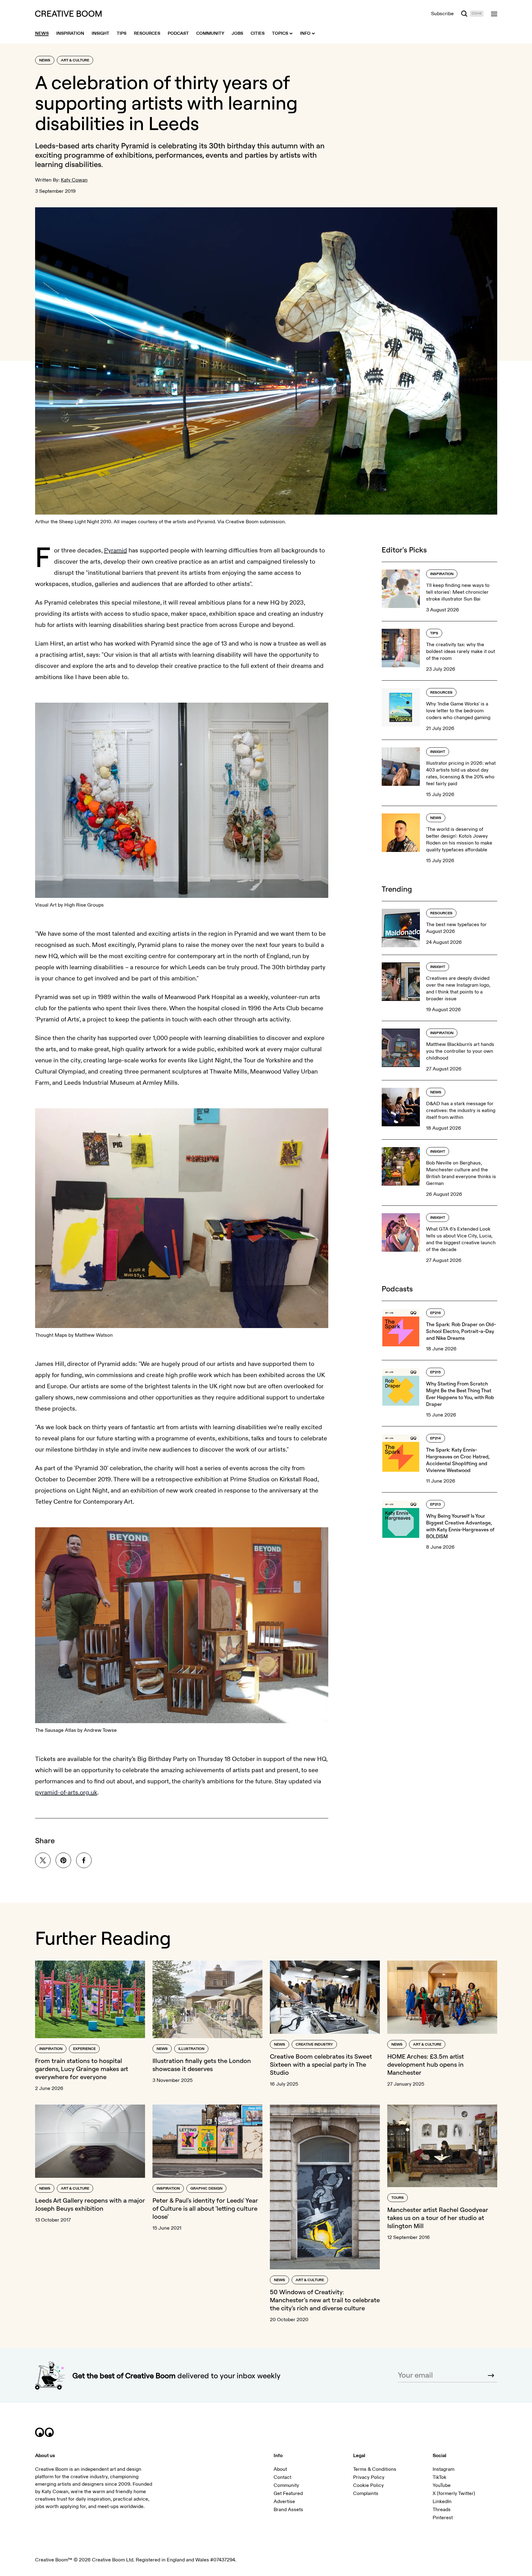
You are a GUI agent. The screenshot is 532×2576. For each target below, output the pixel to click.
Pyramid (135, 146)
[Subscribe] (491, 2376)
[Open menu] (494, 14)
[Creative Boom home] (68, 14)
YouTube (442, 2485)
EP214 (436, 1438)
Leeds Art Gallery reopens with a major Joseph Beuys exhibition (90, 2204)
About (280, 2469)
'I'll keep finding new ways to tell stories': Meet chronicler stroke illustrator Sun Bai (458, 592)
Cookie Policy (368, 2485)
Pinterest (443, 2518)
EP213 (435, 1504)
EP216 (435, 1313)
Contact (282, 2477)
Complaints (366, 2493)
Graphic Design (206, 2189)
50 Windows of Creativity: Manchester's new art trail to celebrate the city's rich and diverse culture (325, 2300)
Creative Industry (314, 2045)
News (45, 60)
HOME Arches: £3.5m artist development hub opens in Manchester (426, 2064)
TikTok (439, 2477)
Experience (84, 2049)
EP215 (435, 1372)
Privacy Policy (369, 2477)
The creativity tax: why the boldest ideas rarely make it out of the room (461, 651)
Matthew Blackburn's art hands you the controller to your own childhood (460, 1051)
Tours (398, 2198)
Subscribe (442, 14)
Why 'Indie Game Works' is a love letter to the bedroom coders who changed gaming (458, 711)
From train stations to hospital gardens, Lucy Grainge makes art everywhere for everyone (82, 2069)
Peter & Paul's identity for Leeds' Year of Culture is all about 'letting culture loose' (205, 2208)
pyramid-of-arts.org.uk (66, 1792)
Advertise (284, 2502)
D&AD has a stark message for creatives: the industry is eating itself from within (461, 1110)
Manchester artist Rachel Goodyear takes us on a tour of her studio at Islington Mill (438, 2218)
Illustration (191, 2049)
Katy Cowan (74, 180)
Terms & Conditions (375, 2469)
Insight (438, 752)
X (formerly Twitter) (454, 2493)
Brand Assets (288, 2510)
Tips (434, 633)
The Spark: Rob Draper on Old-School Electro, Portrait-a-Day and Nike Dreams (461, 1331)
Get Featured (288, 2493)
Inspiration (442, 574)
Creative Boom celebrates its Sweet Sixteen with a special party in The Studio (321, 2064)
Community (286, 2485)
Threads (442, 2510)
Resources (441, 693)
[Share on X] (43, 1860)
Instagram (443, 2469)
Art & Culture (75, 60)
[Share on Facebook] (84, 1860)
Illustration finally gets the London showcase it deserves (202, 2065)
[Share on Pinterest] (63, 1860)
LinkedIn (442, 2502)
